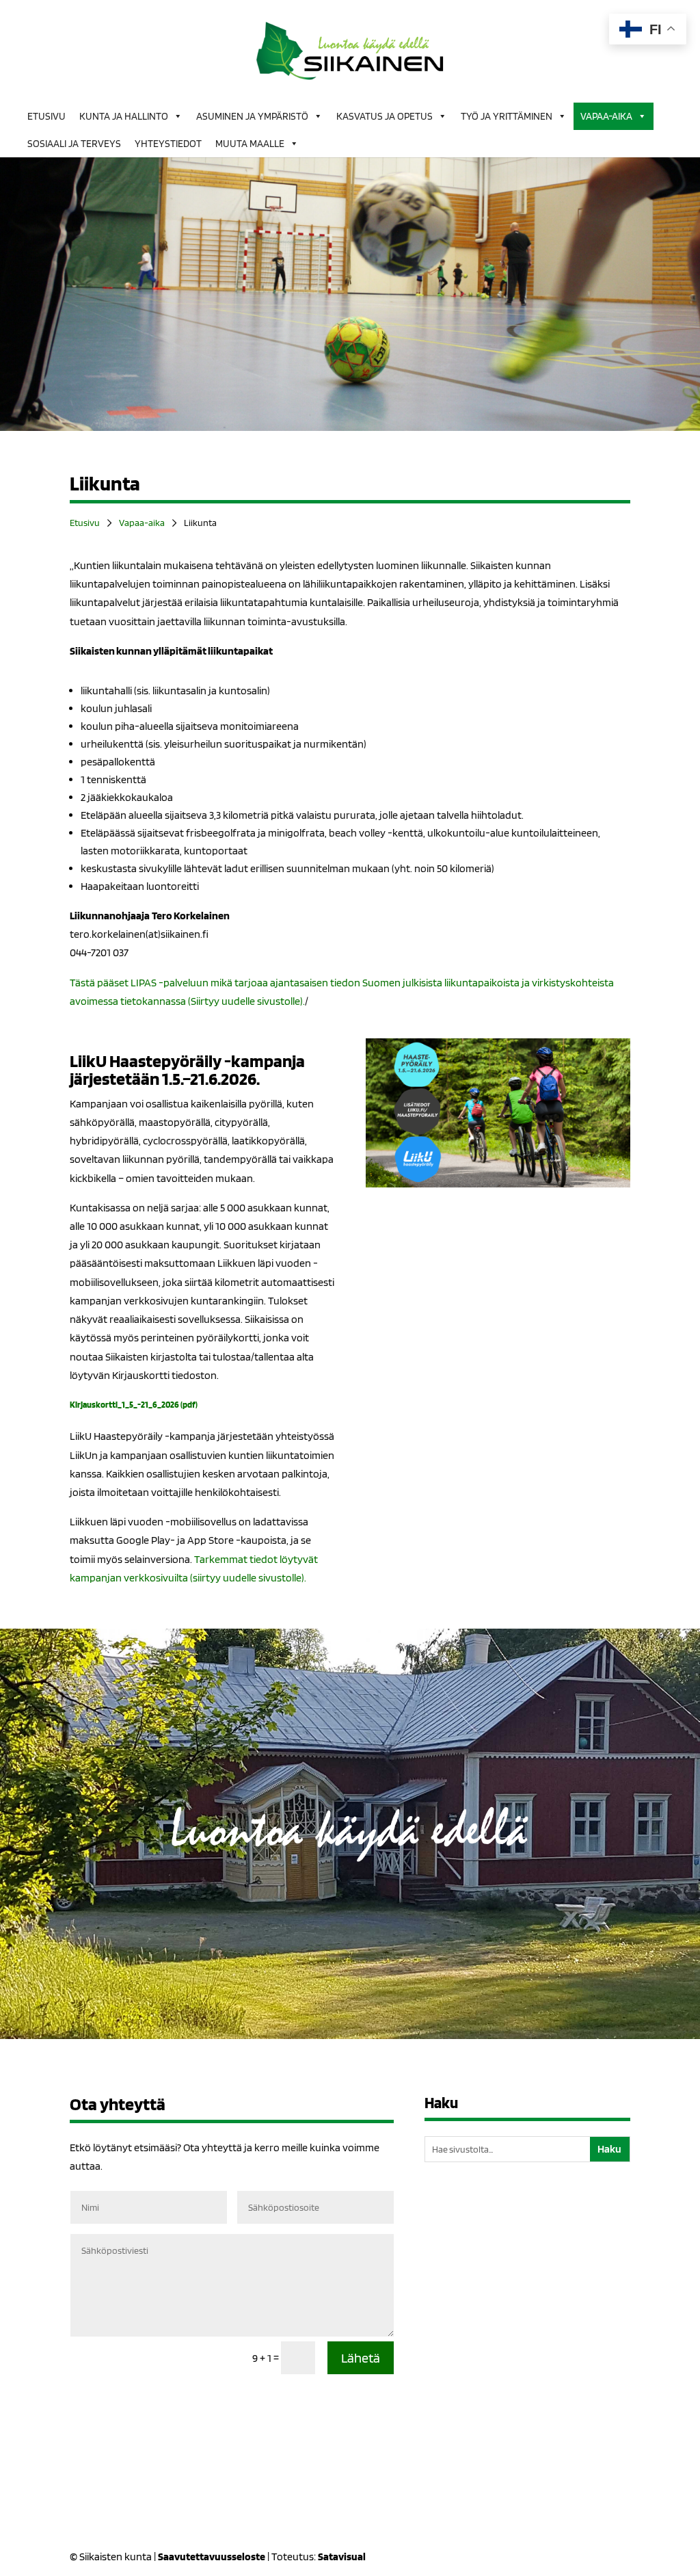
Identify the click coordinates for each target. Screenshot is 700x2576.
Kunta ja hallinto (124, 116)
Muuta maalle (250, 144)
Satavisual (342, 2557)
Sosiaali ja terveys (74, 144)
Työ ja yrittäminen (507, 116)
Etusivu (46, 116)
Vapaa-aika (606, 116)
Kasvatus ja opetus (385, 116)
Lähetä (361, 2358)
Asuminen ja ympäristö (252, 116)
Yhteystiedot (168, 144)
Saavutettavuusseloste (212, 2557)
